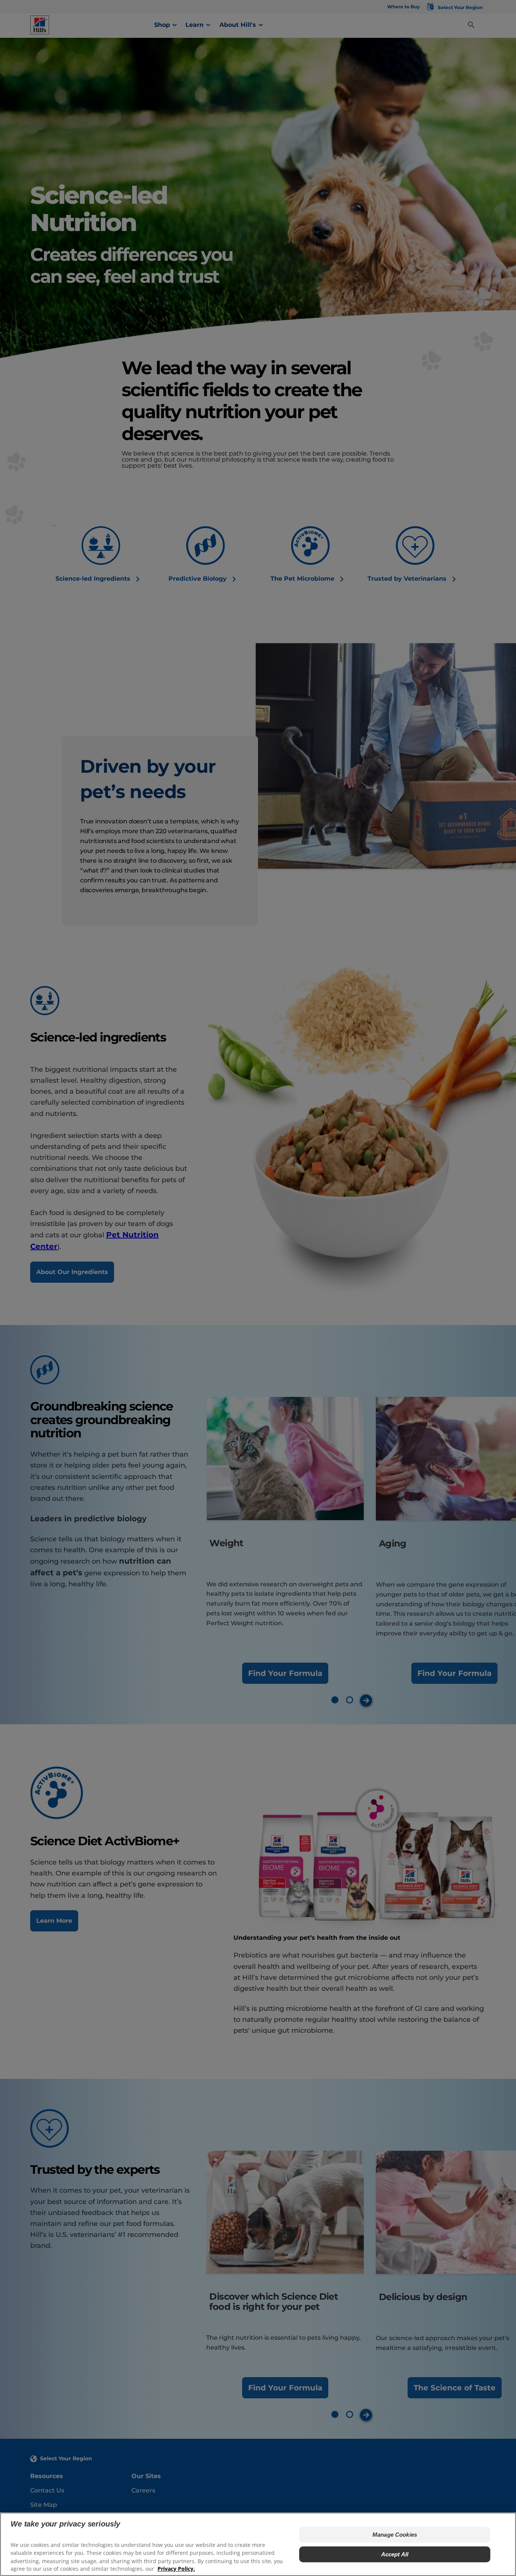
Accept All (395, 2554)
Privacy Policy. (176, 2569)
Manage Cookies (395, 2535)
